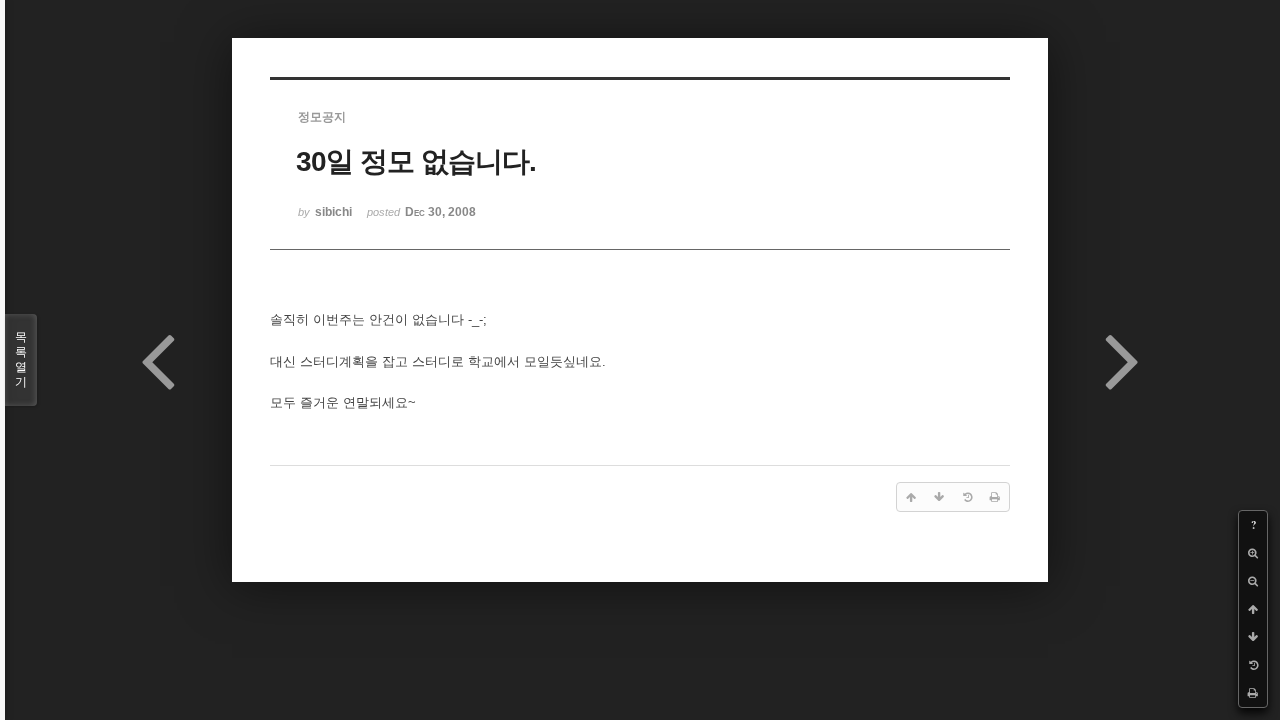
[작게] (1253, 581)
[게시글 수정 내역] (1253, 665)
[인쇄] (1253, 693)
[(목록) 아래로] (1253, 637)
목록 (21, 359)
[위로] (1253, 609)
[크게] (1253, 553)
